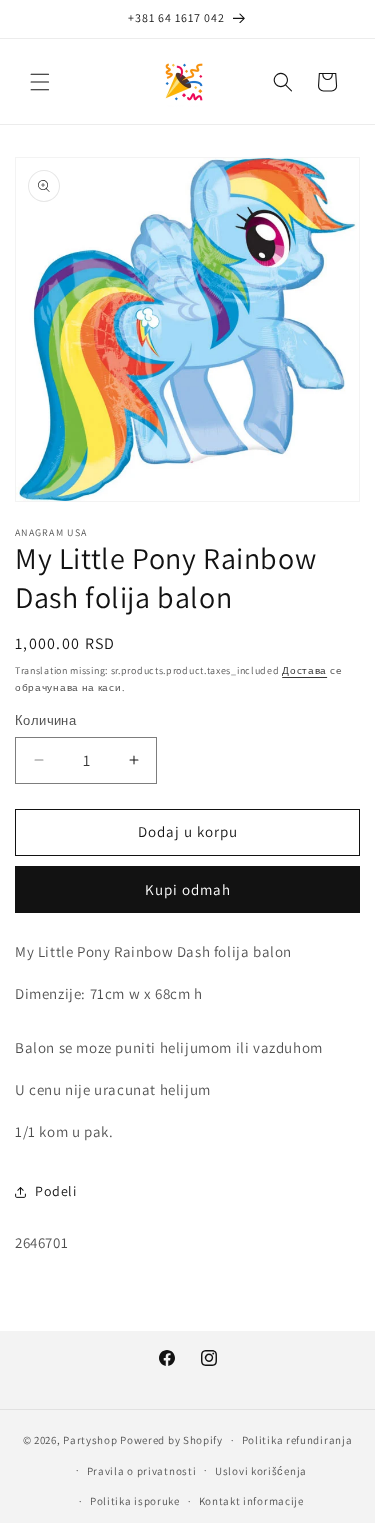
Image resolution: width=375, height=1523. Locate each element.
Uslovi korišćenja (261, 1471)
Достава (304, 670)
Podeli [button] (56, 1191)
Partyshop (90, 1440)
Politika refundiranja (297, 1440)
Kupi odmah (188, 889)
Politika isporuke (135, 1501)
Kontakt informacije (251, 1501)
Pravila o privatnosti (142, 1471)
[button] (40, 82)
